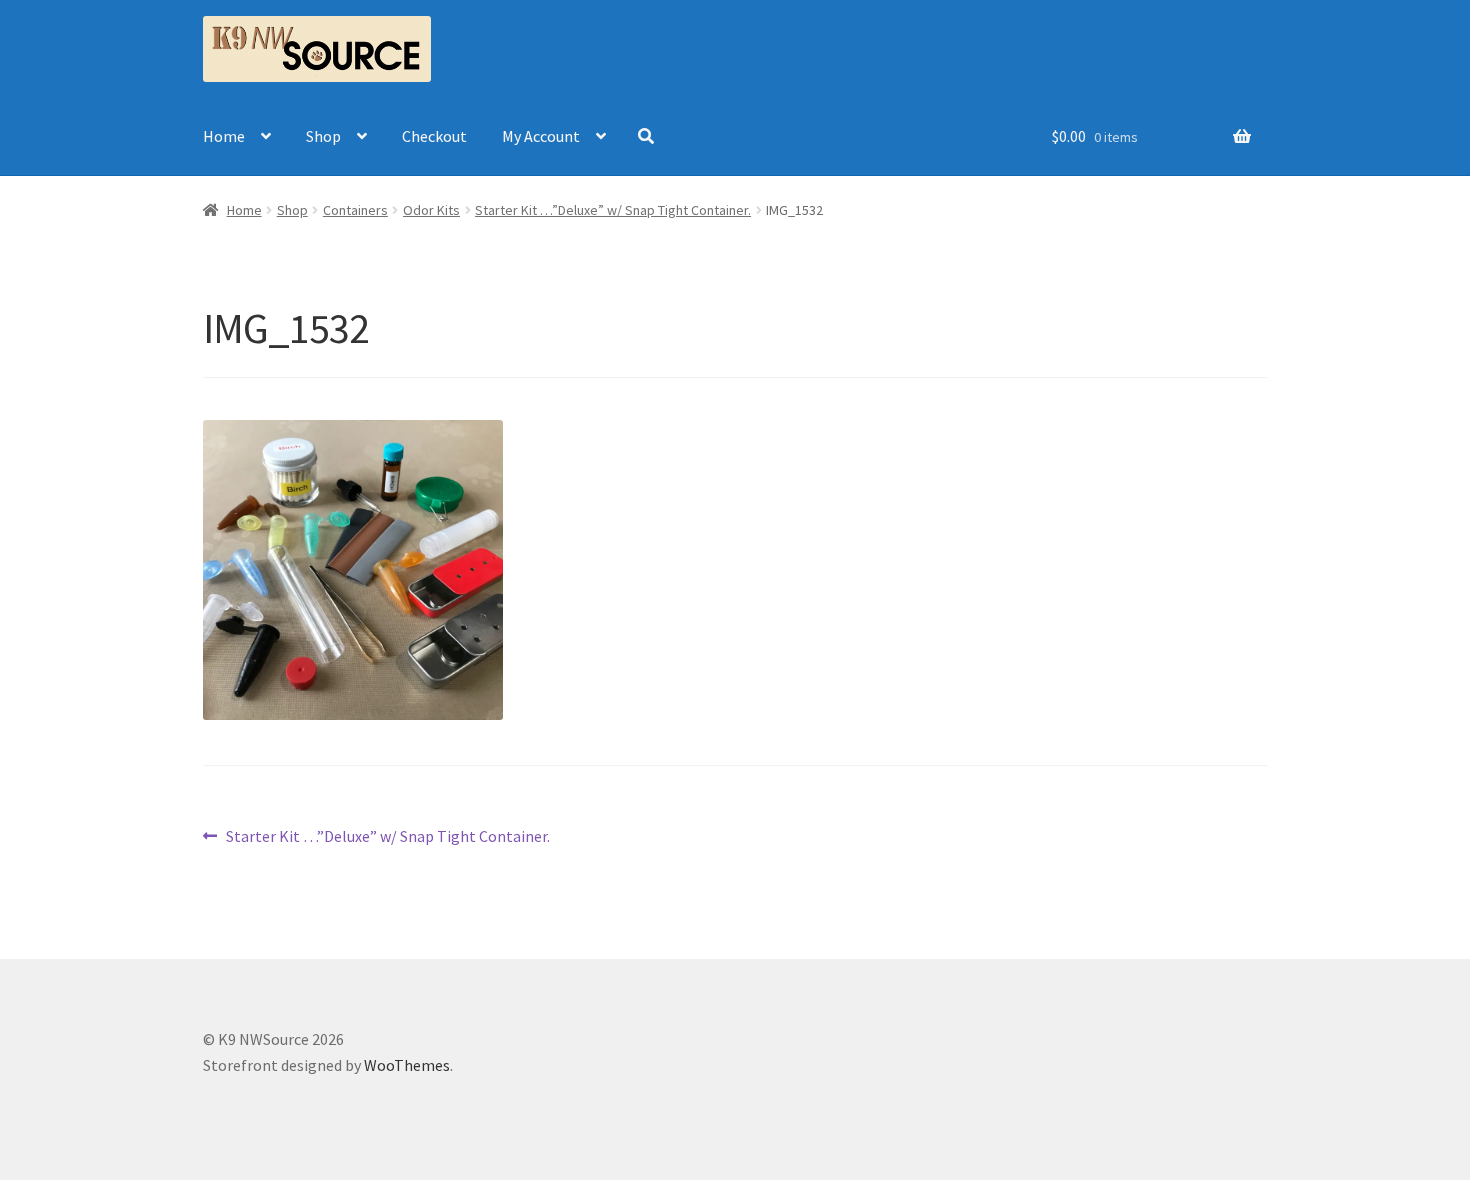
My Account (541, 136)
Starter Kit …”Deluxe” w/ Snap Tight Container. (613, 210)
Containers (355, 210)
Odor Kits (431, 210)
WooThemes (407, 1065)
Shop (323, 136)
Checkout (434, 136)
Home (224, 136)
